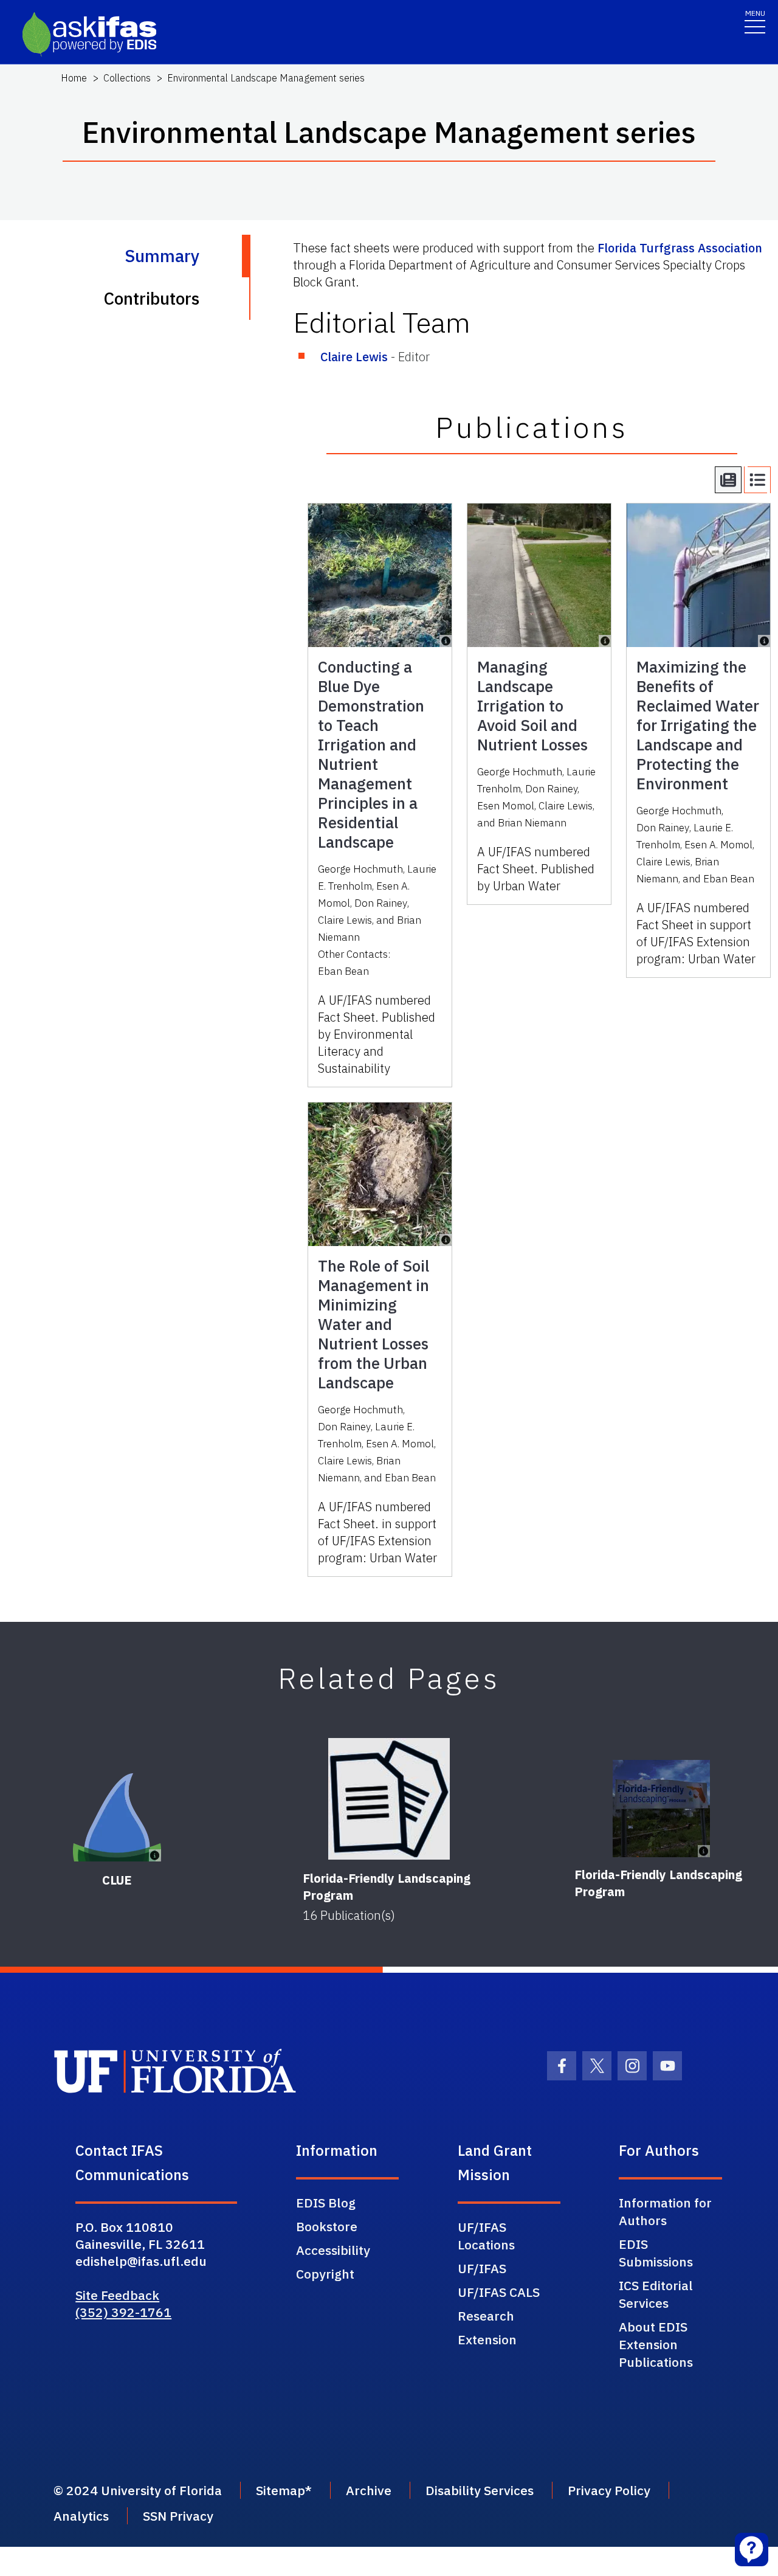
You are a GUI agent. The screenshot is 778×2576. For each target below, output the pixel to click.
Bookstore (327, 2226)
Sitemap (281, 2490)
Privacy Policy (609, 2490)
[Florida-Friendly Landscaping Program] (389, 1799)
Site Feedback (117, 2295)
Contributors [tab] (151, 298)
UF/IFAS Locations (486, 2236)
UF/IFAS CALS (499, 2292)
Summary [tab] (162, 256)
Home (74, 78)
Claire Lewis (354, 357)
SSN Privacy (178, 2516)
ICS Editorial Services (656, 2294)
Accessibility (333, 2250)
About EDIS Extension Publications (656, 2344)
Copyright (325, 2274)
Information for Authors (665, 2211)
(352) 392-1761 (123, 2312)
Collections (127, 78)
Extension (487, 2339)
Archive (369, 2490)
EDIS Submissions (656, 2253)
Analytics (81, 2516)
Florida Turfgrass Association (680, 248)
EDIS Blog (326, 2203)
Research (486, 2316)
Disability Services (480, 2490)
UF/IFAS (482, 2268)
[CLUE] (117, 1817)
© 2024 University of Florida (138, 2490)
